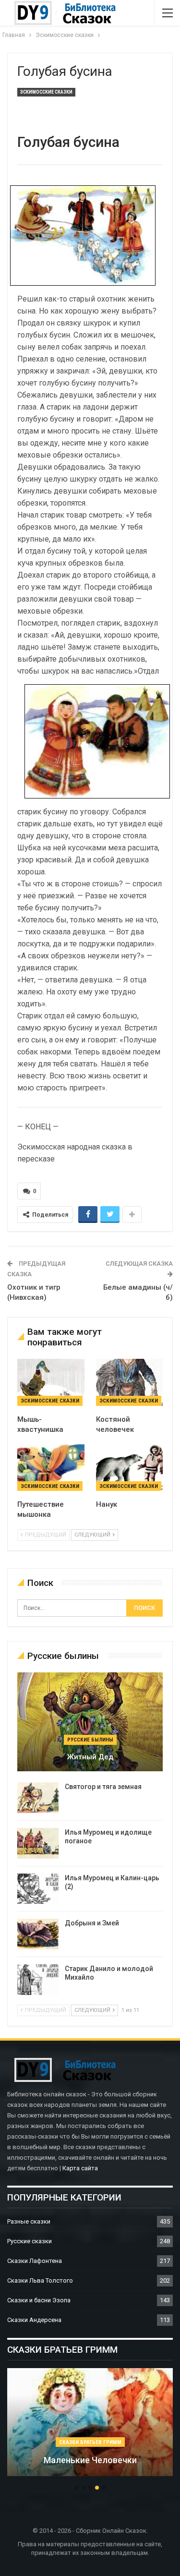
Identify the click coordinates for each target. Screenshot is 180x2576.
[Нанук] (130, 1468)
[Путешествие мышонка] (51, 1468)
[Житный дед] (90, 1722)
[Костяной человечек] (130, 1382)
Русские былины (90, 1740)
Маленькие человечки (90, 2460)
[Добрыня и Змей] (38, 1934)
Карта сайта (80, 2168)
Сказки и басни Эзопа (39, 2300)
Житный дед (90, 1757)
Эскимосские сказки (46, 92)
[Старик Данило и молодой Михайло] (38, 1980)
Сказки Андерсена (34, 2320)
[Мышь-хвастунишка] (51, 1382)
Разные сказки (29, 2221)
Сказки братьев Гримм (90, 2442)
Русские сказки (30, 2241)
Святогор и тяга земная (103, 1787)
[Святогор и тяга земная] (38, 1798)
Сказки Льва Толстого (40, 2280)
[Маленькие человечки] (90, 2422)
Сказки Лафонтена (35, 2261)
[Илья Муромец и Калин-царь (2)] (38, 1889)
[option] (90, 2427)
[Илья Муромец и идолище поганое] (38, 1843)
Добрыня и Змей (92, 1923)
